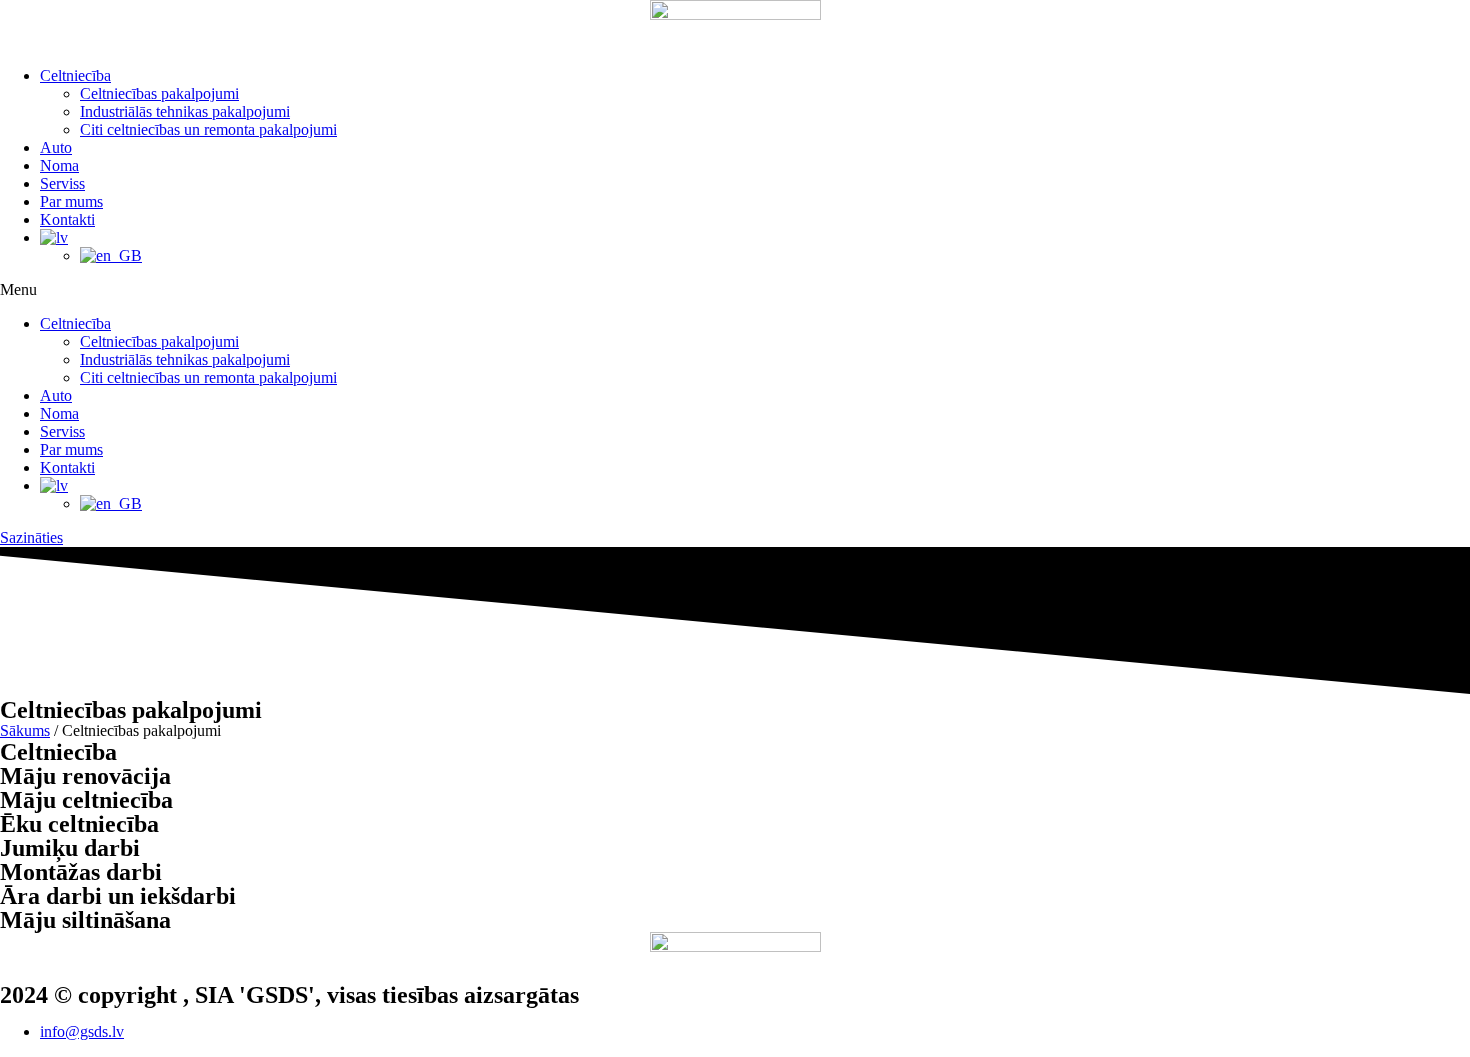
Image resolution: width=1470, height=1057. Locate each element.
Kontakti (67, 219)
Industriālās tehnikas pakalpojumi (185, 111)
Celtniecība (75, 75)
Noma (59, 165)
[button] (735, 290)
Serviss (62, 183)
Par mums (71, 201)
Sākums (25, 730)
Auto (56, 147)
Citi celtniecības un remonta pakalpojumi (208, 129)
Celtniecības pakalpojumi (159, 93)
